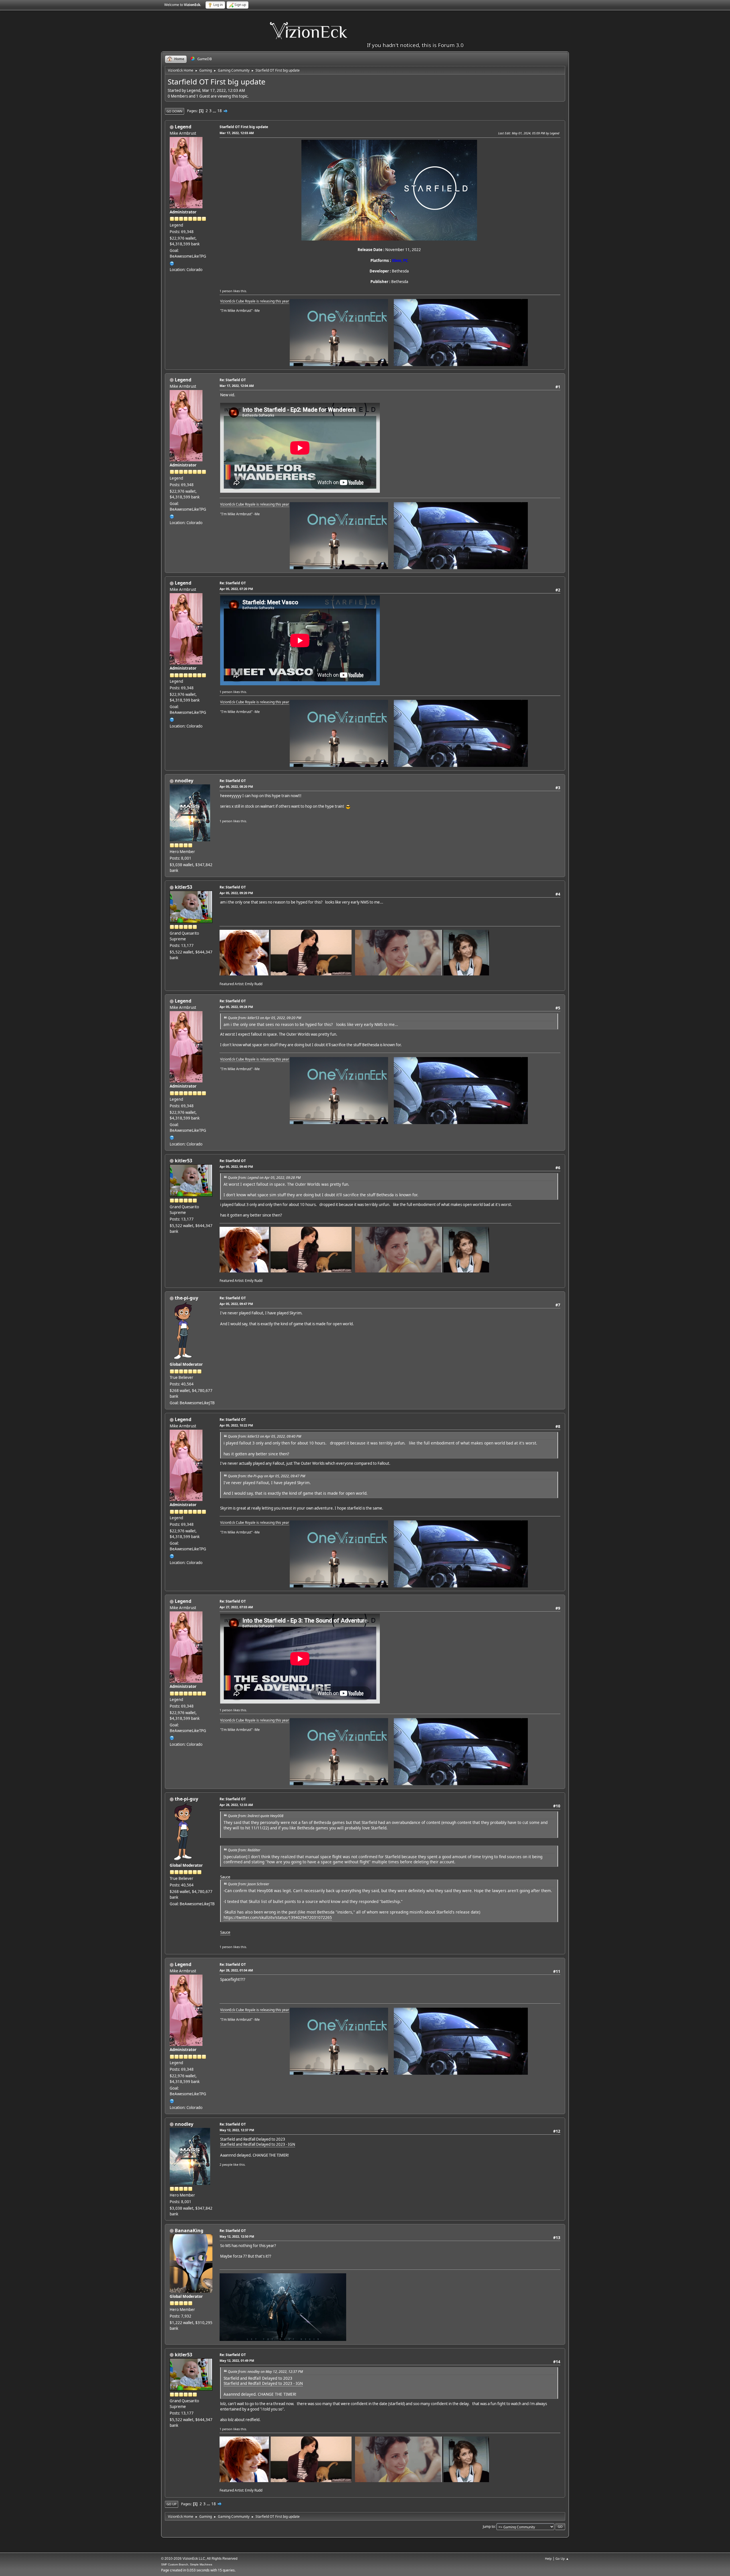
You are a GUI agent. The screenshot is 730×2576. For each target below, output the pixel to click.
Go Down (175, 111)
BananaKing (189, 2230)
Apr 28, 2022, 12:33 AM (236, 1805)
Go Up (172, 2504)
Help (548, 2558)
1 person (226, 291)
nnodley (184, 781)
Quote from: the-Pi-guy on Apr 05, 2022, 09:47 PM (266, 1476)
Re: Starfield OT (233, 380)
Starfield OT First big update (244, 127)
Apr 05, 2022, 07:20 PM (236, 589)
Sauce (225, 1877)
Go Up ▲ (562, 2558)
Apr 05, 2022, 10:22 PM (236, 1425)
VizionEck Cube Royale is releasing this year (255, 301)
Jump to (489, 2526)
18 (220, 111)
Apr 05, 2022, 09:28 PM (236, 1007)
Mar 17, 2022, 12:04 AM (237, 386)
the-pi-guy (186, 1298)
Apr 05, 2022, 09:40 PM (236, 1166)
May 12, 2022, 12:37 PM (237, 2130)
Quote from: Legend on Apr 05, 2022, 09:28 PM (264, 1178)
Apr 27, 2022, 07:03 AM (236, 1607)
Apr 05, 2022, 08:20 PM (236, 786)
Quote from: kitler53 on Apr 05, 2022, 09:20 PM (264, 1018)
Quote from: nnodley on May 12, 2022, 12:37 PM (265, 2372)
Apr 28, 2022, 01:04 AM (236, 1970)
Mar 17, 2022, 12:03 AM (237, 133)
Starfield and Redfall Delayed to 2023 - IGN (258, 2144)
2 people (226, 2164)
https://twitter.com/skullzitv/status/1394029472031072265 (278, 1917)
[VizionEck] (172, 263)
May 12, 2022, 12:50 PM (237, 2236)
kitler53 (183, 887)
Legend (183, 127)
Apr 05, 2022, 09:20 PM (236, 893)
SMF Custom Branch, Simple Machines (187, 2564)
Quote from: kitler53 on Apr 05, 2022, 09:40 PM (264, 1436)
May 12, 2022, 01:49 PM (237, 2360)
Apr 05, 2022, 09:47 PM (236, 1304)
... (215, 111)
